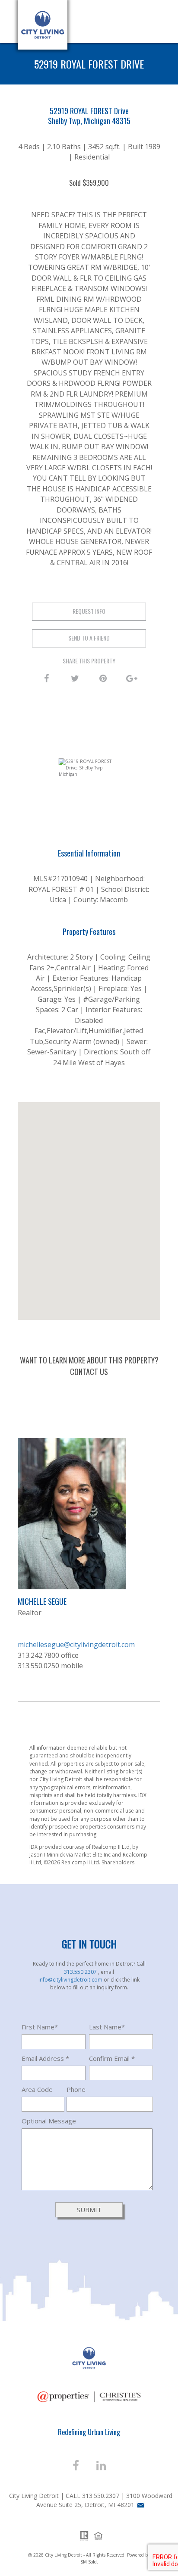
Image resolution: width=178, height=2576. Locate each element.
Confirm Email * (112, 2058)
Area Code (37, 2089)
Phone (76, 2089)
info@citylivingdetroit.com (71, 1980)
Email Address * (45, 2058)
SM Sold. (89, 2562)
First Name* (40, 2027)
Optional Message (49, 2121)
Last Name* (107, 2027)
